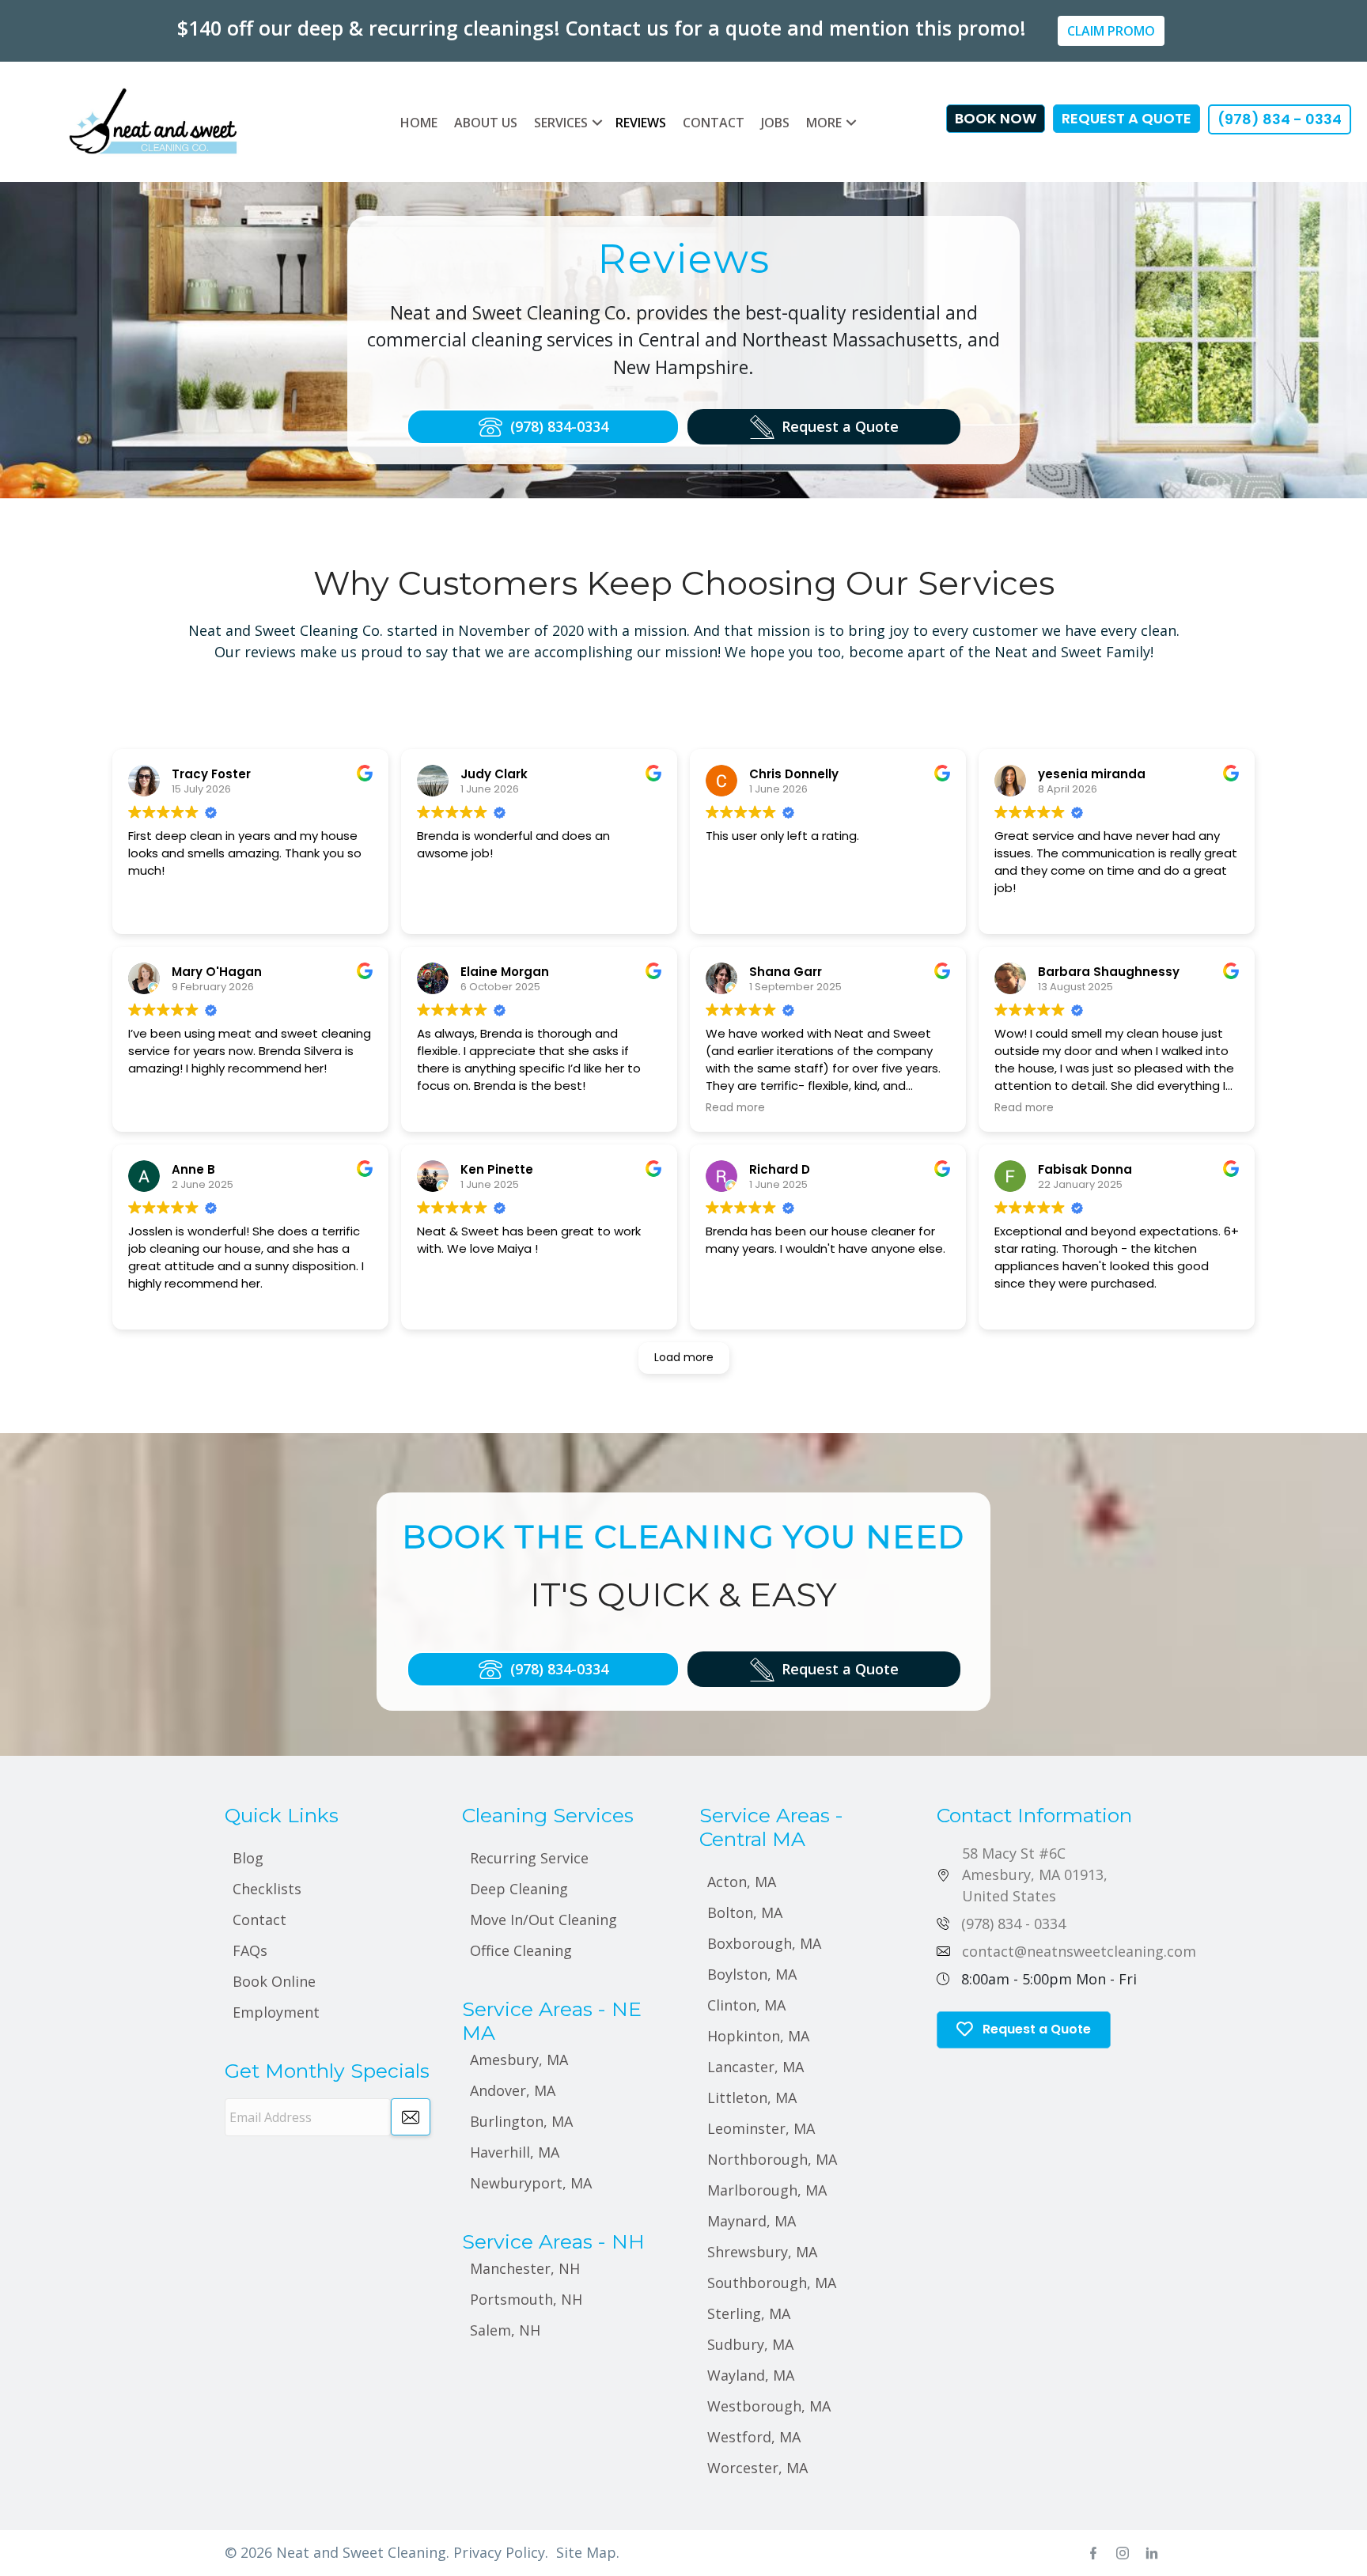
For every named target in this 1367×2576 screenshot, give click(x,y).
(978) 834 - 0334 (1013, 1923)
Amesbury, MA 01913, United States (1035, 1874)
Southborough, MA (772, 2283)
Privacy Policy (499, 2552)
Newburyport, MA (531, 2183)
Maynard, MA (752, 2221)
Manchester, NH (525, 2268)
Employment (276, 2012)
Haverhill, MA (515, 2152)
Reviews (641, 123)
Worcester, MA (757, 2468)
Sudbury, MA (750, 2344)
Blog (248, 1858)
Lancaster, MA (755, 2067)
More (824, 123)
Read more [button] (735, 1108)
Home (419, 123)
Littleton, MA (752, 2097)
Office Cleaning (521, 1950)
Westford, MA (754, 2437)
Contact (714, 123)
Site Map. (588, 2552)
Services (561, 123)
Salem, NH (505, 2330)
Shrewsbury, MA (762, 2252)
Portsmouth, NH (526, 2299)
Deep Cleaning (519, 1889)
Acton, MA (742, 1882)
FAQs (250, 1950)
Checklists (267, 1889)
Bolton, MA (745, 1912)
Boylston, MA (752, 1974)
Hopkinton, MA (758, 2036)
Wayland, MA (751, 2375)
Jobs (775, 123)
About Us (486, 123)
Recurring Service (529, 1858)
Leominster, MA (761, 2128)
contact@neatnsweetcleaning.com (1079, 1951)
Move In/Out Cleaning (543, 1920)
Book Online (274, 1981)
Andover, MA (513, 2090)
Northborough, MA (772, 2159)
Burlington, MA (521, 2121)
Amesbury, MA (519, 2060)
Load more (684, 1357)
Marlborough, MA (767, 2190)
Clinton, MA (746, 2005)
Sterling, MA (749, 2313)
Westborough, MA (769, 2406)
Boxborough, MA (764, 1943)
